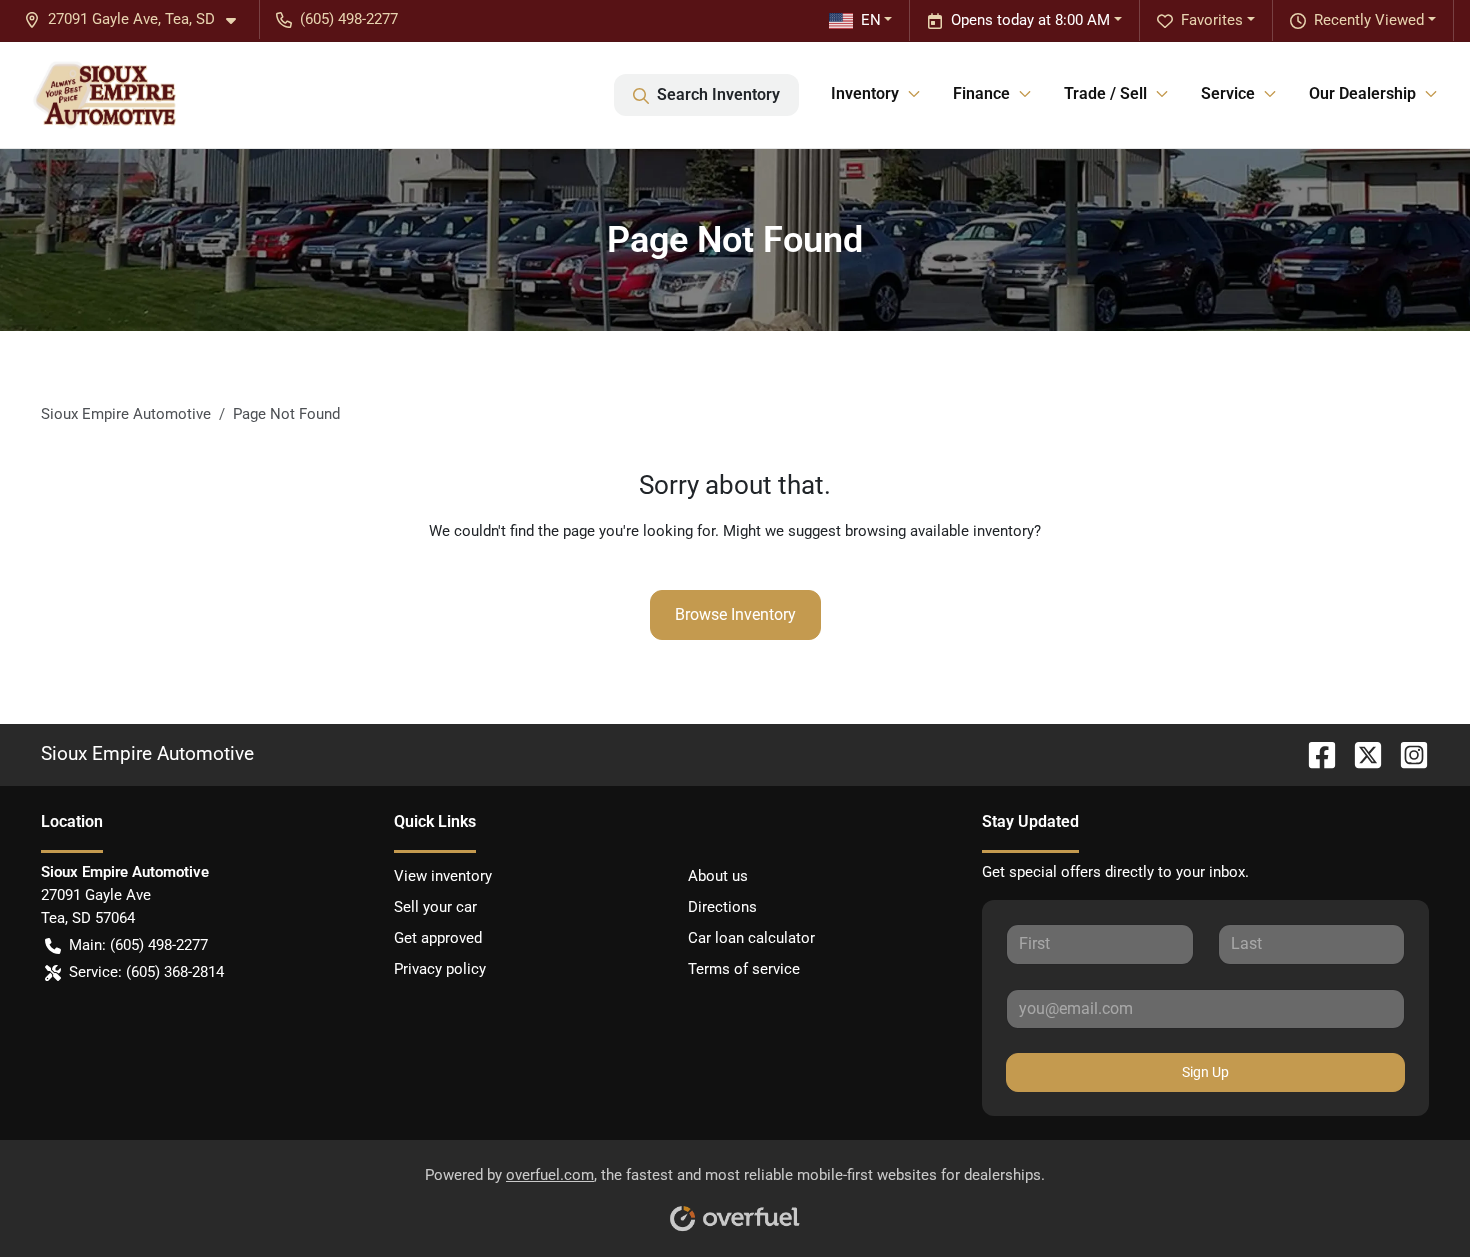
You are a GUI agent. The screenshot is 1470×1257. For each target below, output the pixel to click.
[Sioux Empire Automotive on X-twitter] (1360, 753)
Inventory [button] (865, 93)
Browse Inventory (735, 614)
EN (871, 20)
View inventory (443, 876)
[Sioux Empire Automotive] (104, 95)
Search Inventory (718, 94)
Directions (722, 907)
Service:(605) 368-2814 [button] (146, 972)
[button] (138, 19)
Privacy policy (440, 969)
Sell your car (435, 907)
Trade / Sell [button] (1105, 93)
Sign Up (1205, 1072)
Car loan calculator (751, 938)
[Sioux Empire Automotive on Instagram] (1406, 753)
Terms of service (744, 969)
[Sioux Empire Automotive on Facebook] (1314, 753)
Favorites (1212, 20)
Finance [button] (981, 93)
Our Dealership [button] (1362, 93)
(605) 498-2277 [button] (349, 19)
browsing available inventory (939, 531)
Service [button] (1228, 93)
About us (718, 876)
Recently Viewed (1369, 20)
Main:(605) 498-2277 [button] (138, 945)
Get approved (438, 938)
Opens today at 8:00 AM (1030, 20)
